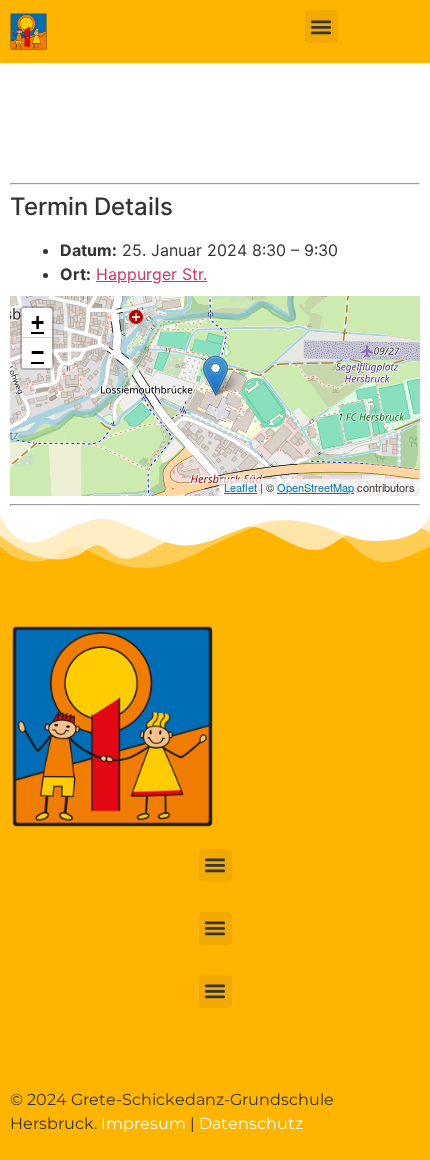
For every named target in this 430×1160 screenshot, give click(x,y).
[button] (321, 26)
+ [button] (37, 322)
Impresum (143, 1123)
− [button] (37, 352)
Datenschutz (251, 1123)
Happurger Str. (151, 274)
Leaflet (240, 487)
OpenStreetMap (315, 487)
